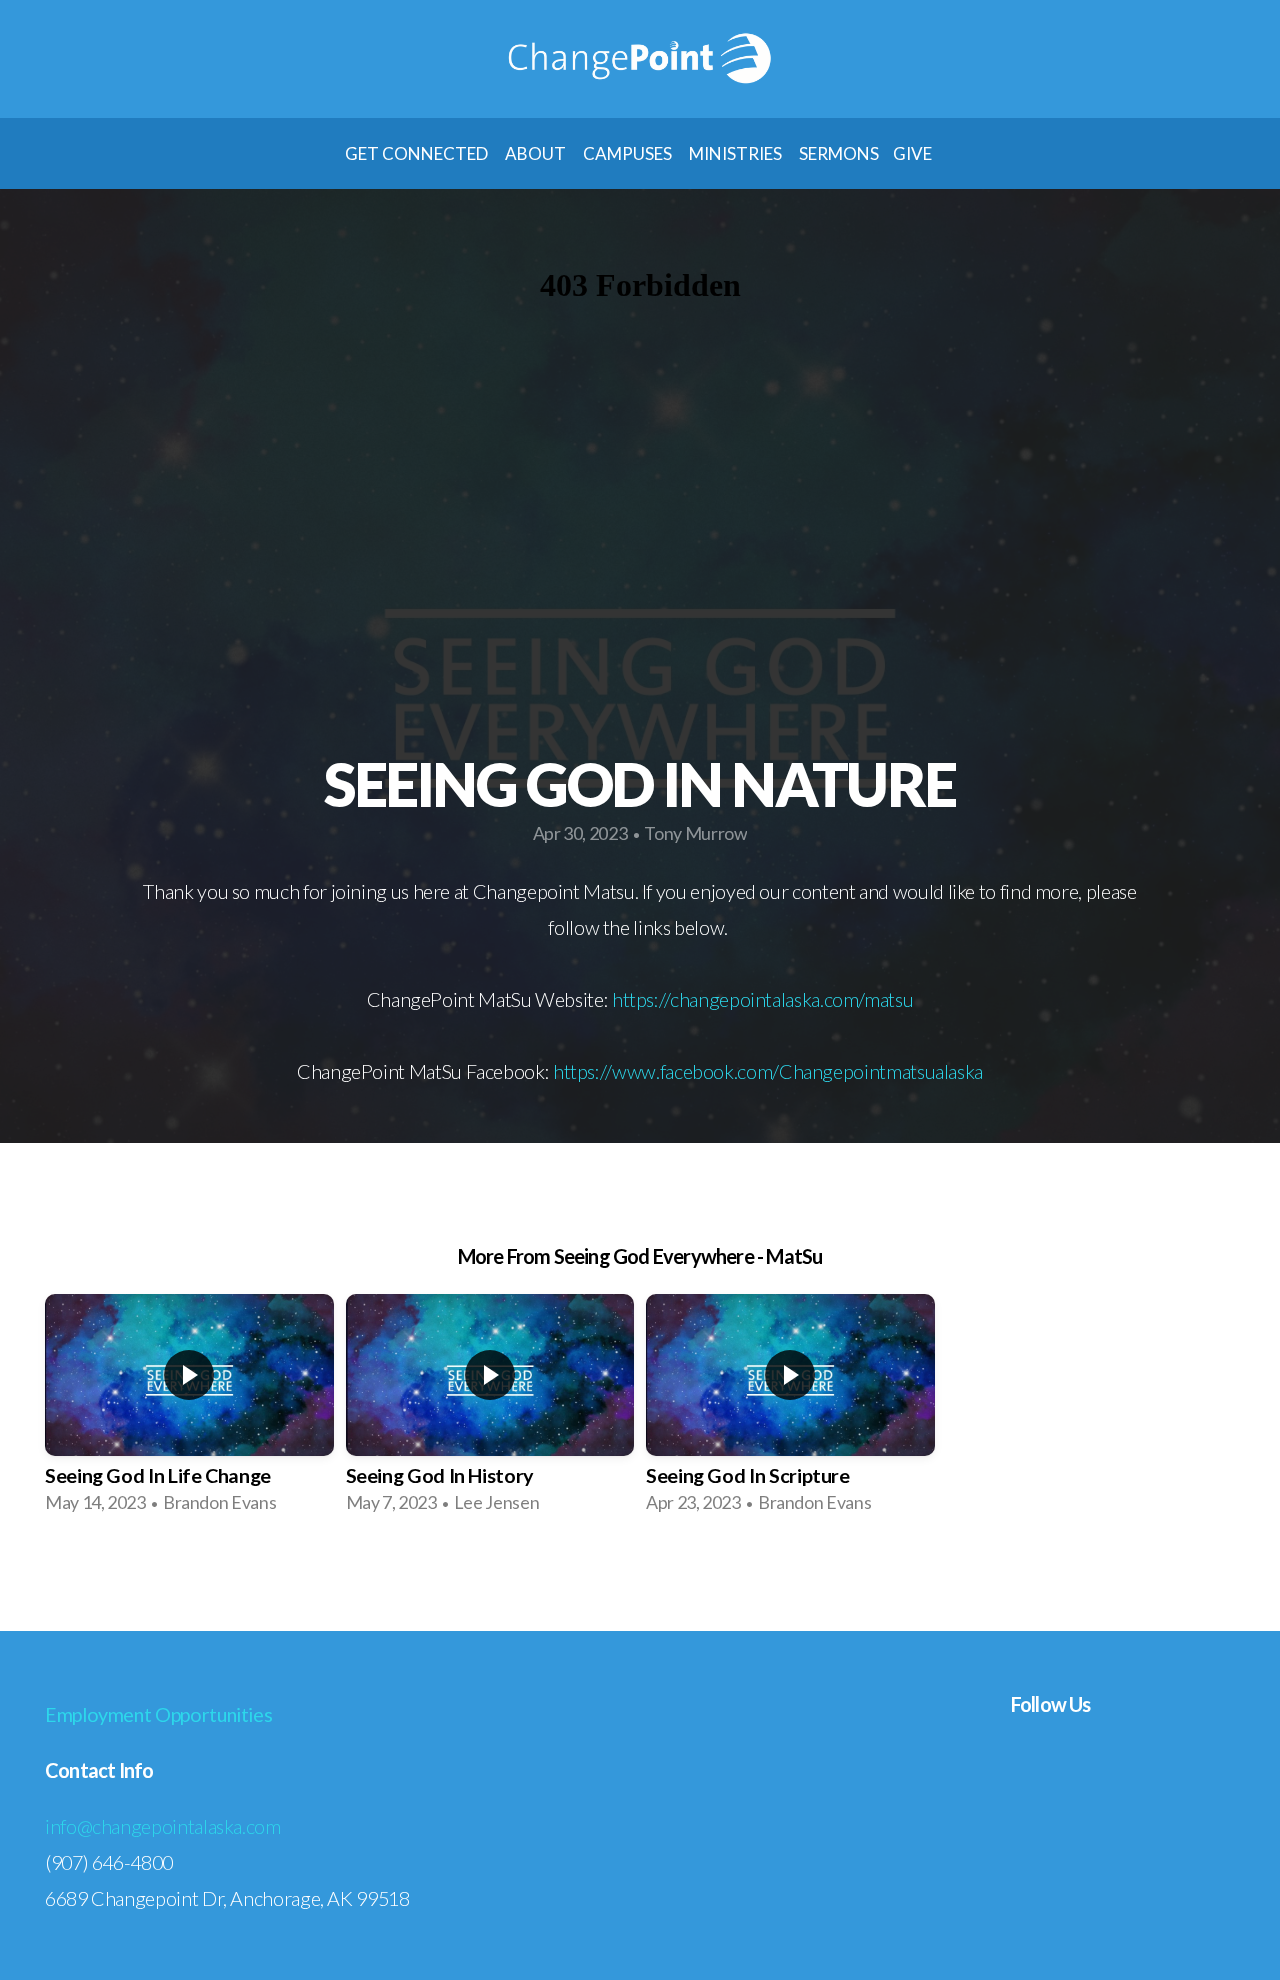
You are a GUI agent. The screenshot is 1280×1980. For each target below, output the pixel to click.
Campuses (629, 153)
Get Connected (418, 153)
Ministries (737, 153)
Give (914, 153)
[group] (189, 1410)
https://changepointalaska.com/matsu (762, 999)
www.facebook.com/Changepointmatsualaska (797, 1071)
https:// (582, 1071)
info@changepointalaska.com (163, 1826)
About (537, 153)
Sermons (839, 153)
